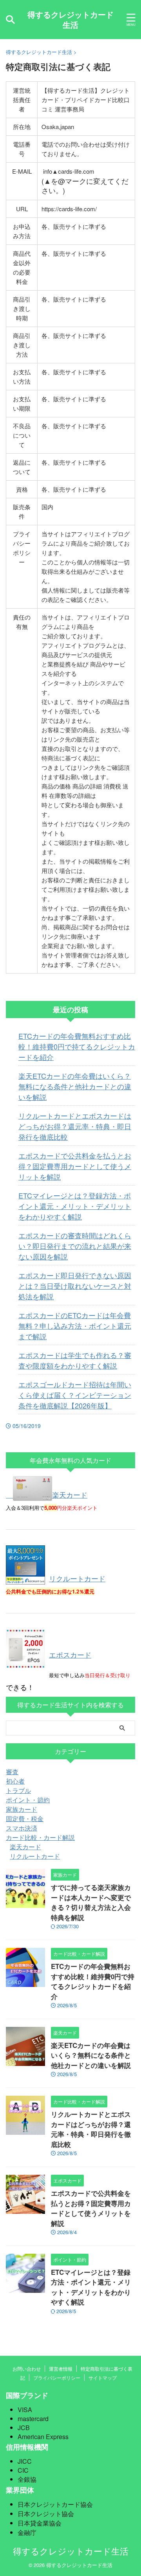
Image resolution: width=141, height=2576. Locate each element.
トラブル (18, 1790)
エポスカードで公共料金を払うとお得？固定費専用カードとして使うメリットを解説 (75, 1166)
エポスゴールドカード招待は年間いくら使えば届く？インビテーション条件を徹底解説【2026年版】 (75, 1395)
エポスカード (70, 1654)
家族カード (22, 1809)
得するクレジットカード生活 (70, 19)
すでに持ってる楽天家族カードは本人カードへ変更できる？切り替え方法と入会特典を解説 (91, 1902)
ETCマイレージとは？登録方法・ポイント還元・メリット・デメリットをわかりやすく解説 (75, 1206)
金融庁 (27, 2532)
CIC (23, 2470)
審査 (12, 1772)
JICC (25, 2461)
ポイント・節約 (28, 1800)
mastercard (33, 2419)
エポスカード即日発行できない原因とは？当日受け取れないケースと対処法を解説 (75, 1286)
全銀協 (27, 2479)
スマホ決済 (22, 1828)
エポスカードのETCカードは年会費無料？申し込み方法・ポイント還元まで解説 (75, 1326)
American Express (43, 2437)
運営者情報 (61, 2369)
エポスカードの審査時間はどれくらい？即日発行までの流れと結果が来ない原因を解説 (75, 1246)
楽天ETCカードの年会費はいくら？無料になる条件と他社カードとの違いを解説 (75, 1086)
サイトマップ (103, 2378)
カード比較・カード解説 (40, 1837)
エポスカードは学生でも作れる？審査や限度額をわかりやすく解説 (75, 1360)
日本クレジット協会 (46, 2514)
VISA (25, 2410)
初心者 (15, 1781)
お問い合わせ (27, 2369)
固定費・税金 (25, 1819)
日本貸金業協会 (40, 2523)
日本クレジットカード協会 (55, 2504)
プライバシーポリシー (57, 2378)
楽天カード (70, 1495)
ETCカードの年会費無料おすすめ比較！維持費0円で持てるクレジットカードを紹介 (77, 1046)
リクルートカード (77, 1578)
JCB (24, 2428)
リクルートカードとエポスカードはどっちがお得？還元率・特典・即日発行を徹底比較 (75, 1126)
